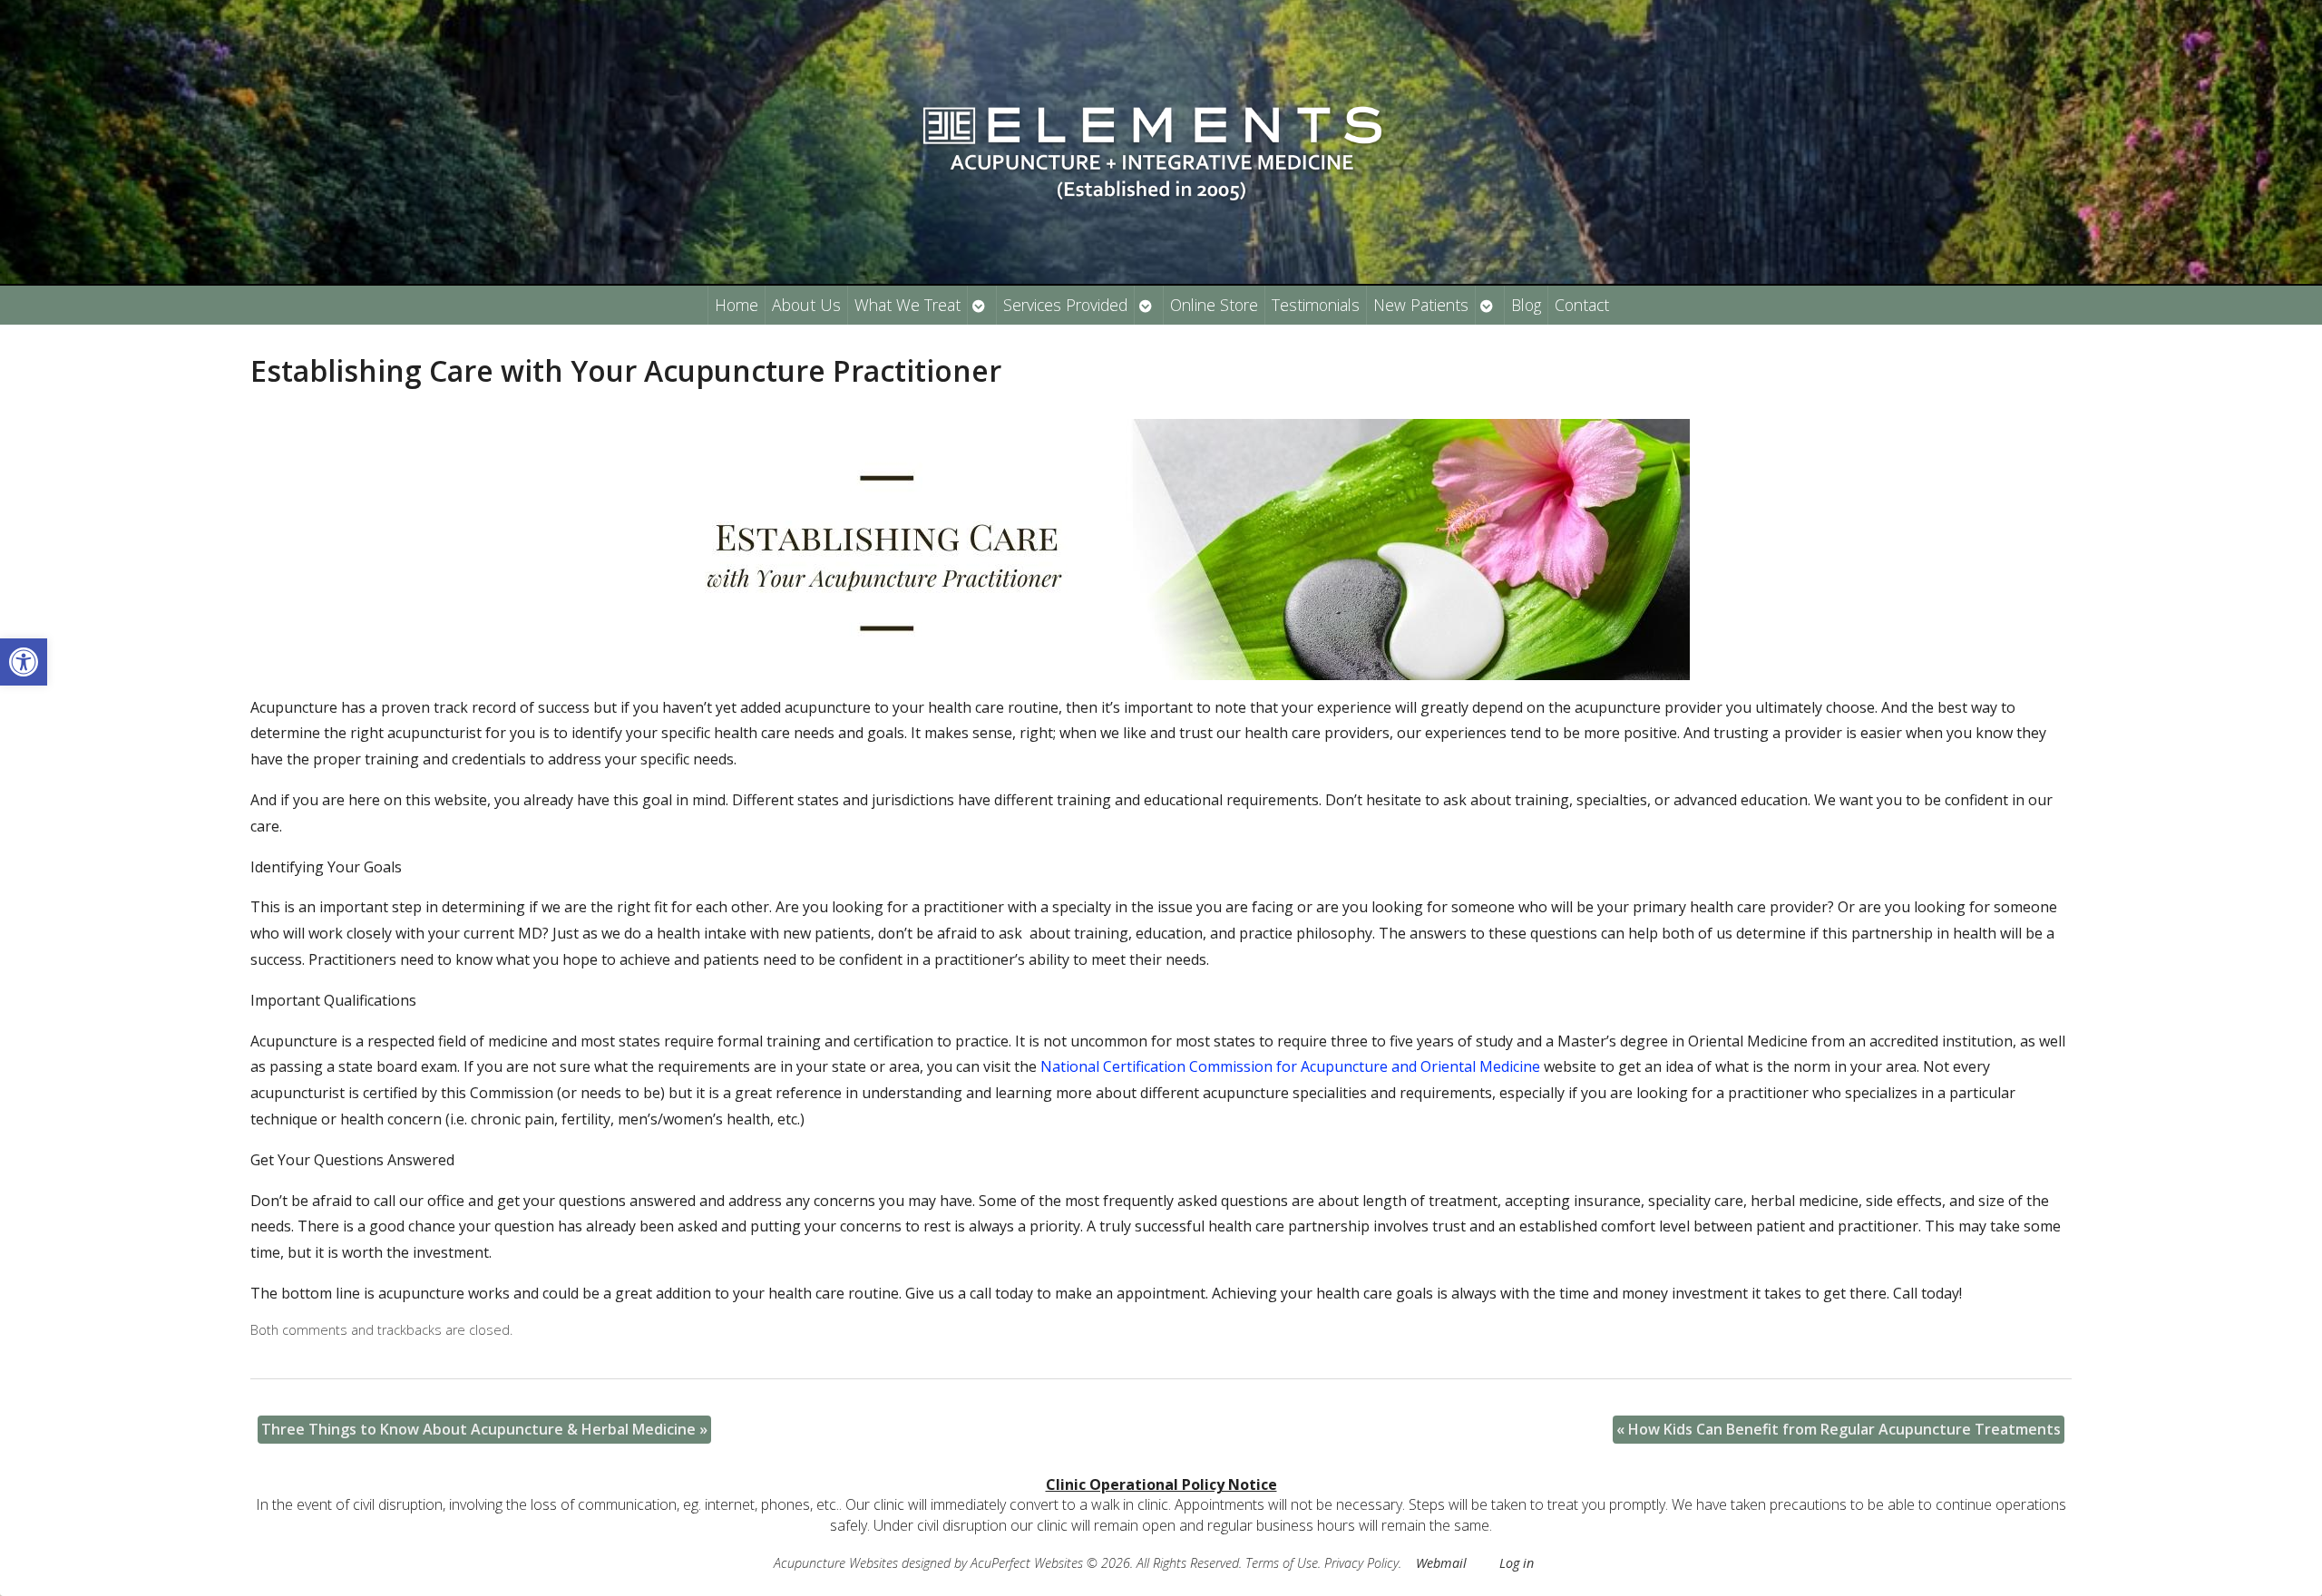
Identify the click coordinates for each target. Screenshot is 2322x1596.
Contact (1582, 305)
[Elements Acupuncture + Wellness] (1161, 142)
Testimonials (1316, 305)
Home (737, 305)
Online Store (1214, 305)
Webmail (1441, 1563)
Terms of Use (1282, 1563)
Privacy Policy (1361, 1563)
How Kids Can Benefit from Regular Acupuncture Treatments (1839, 1429)
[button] (24, 662)
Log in (1517, 1563)
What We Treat (907, 305)
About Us (806, 305)
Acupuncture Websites (836, 1563)
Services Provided (1065, 305)
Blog (1526, 305)
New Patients (1421, 305)
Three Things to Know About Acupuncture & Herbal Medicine (484, 1429)
